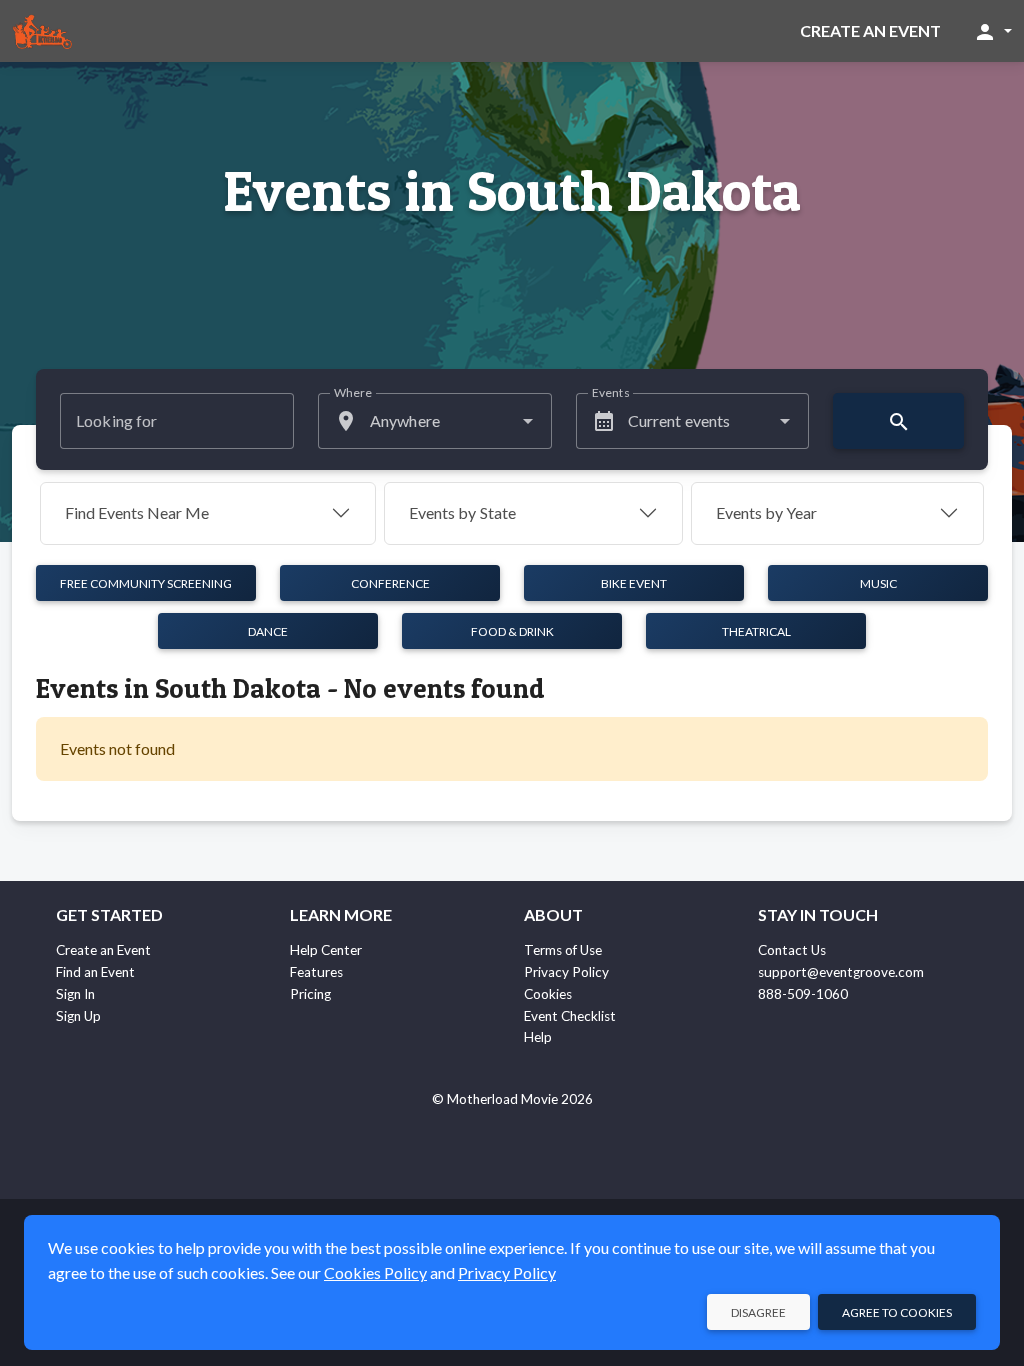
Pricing (310, 994)
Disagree (758, 1312)
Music (878, 583)
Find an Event (95, 972)
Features (316, 972)
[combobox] (435, 421)
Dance (268, 631)
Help (538, 1037)
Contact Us (792, 950)
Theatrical (756, 631)
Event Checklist (570, 1016)
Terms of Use (563, 950)
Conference (390, 583)
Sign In (75, 994)
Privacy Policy (566, 972)
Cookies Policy (375, 1272)
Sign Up (78, 1016)
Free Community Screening (146, 583)
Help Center (326, 950)
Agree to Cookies (897, 1312)
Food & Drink (512, 631)
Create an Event (870, 30)
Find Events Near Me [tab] (137, 512)
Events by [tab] (462, 512)
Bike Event (634, 583)
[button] (992, 31)
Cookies (548, 994)
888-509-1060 (803, 994)
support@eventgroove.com (841, 972)
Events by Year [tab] (766, 512)
